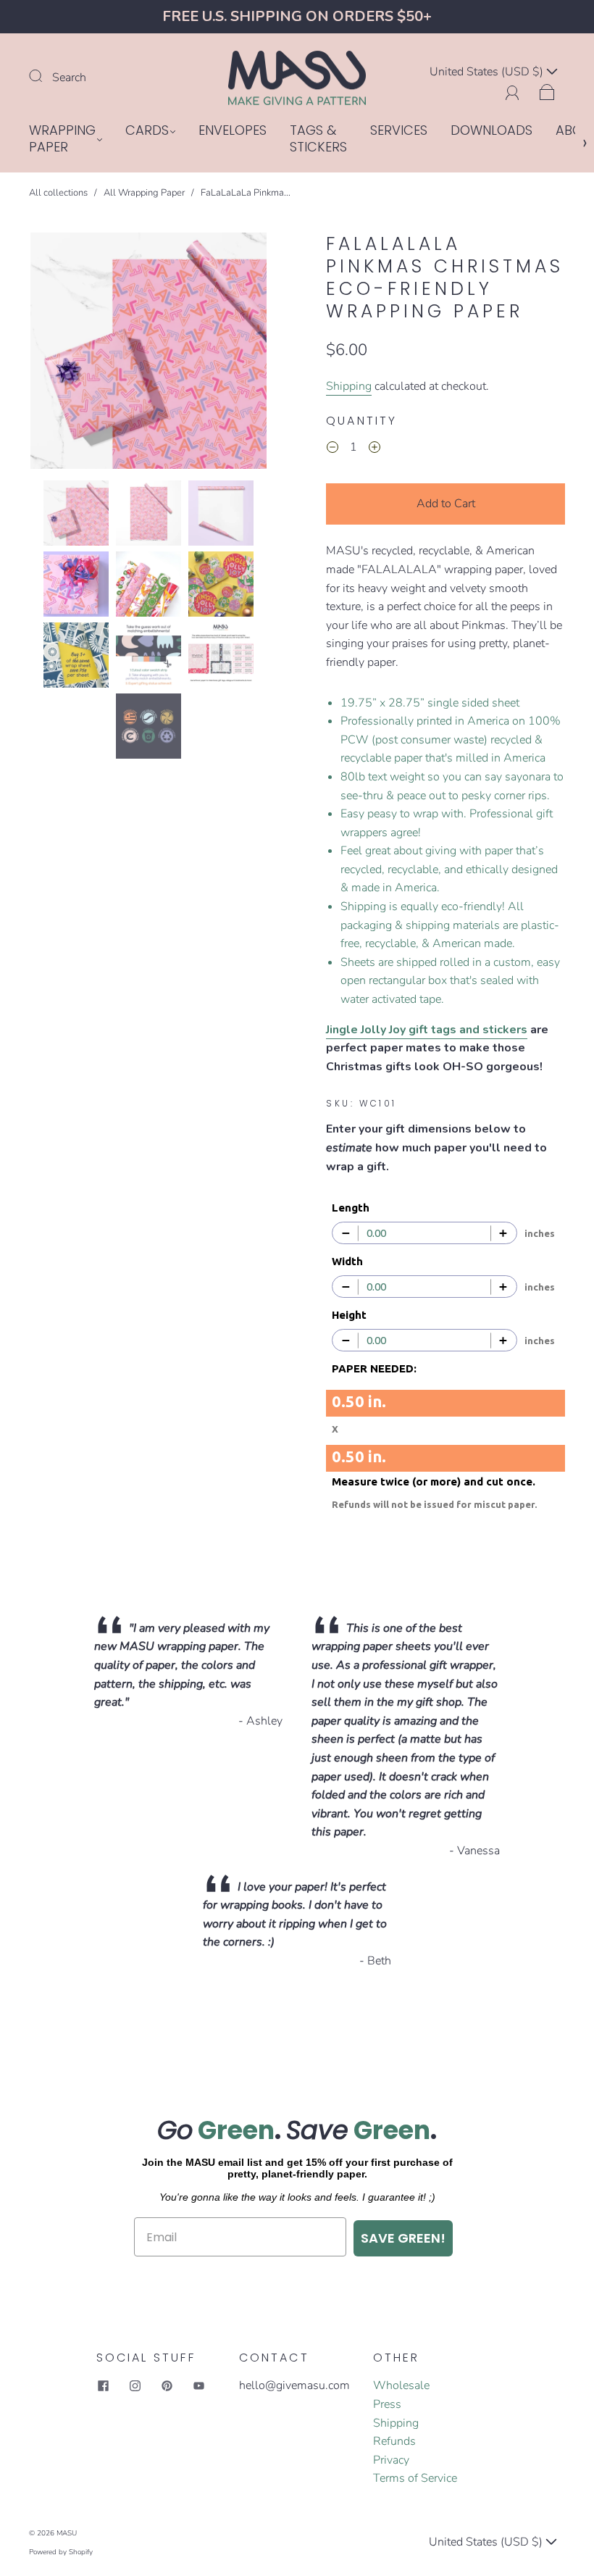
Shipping (349, 386)
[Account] (513, 91)
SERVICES (399, 131)
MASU (67, 2533)
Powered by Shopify (61, 2552)
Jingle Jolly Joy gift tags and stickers (427, 1030)
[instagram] (135, 2385)
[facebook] (104, 2385)
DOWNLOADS (491, 131)
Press (387, 2404)
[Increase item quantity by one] (375, 450)
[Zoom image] (148, 354)
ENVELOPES (233, 131)
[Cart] (547, 91)
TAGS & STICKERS (318, 139)
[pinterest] (167, 2385)
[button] (54, 354)
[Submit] (45, 76)
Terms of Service (415, 2478)
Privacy (391, 2460)
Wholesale (401, 2385)
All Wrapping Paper (144, 193)
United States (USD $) (488, 72)
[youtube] (199, 2385)
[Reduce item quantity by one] (332, 450)
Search (69, 78)
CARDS (147, 131)
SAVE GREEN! (403, 2238)
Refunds (394, 2441)
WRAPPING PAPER (62, 139)
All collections (58, 193)
